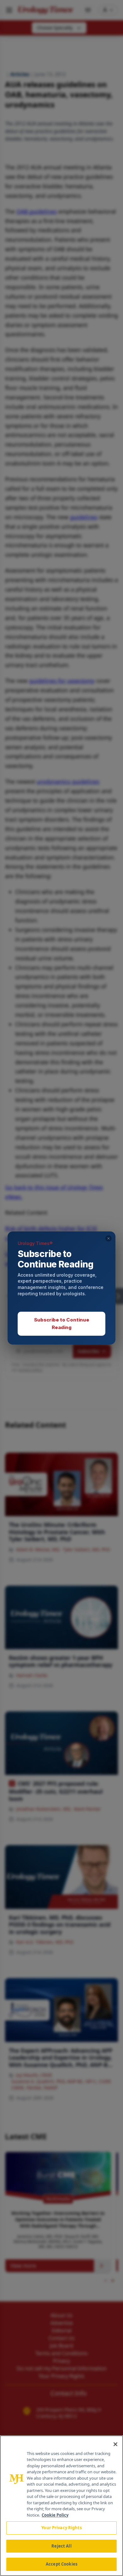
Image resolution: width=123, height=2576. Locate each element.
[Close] (115, 2444)
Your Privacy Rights (61, 2528)
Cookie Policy (55, 2515)
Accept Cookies (61, 2564)
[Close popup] (108, 1238)
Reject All (61, 2546)
